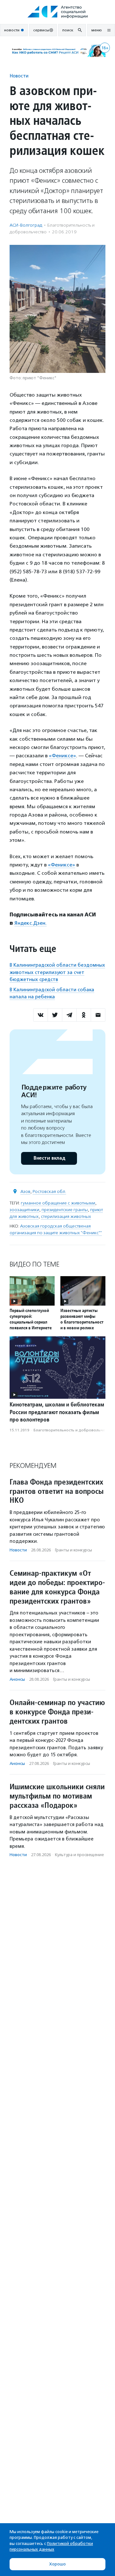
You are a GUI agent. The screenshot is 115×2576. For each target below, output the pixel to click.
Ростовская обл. (49, 1191)
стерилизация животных (66, 1216)
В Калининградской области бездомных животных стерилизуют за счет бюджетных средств (57, 972)
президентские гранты (65, 1210)
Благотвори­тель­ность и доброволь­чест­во (73, 1430)
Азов (25, 1191)
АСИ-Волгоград (26, 225)
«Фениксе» (62, 756)
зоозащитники (24, 1210)
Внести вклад (49, 1158)
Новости (19, 76)
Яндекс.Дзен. (31, 923)
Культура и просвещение (79, 1855)
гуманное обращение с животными (58, 1203)
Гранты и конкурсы (73, 1550)
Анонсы (17, 1679)
